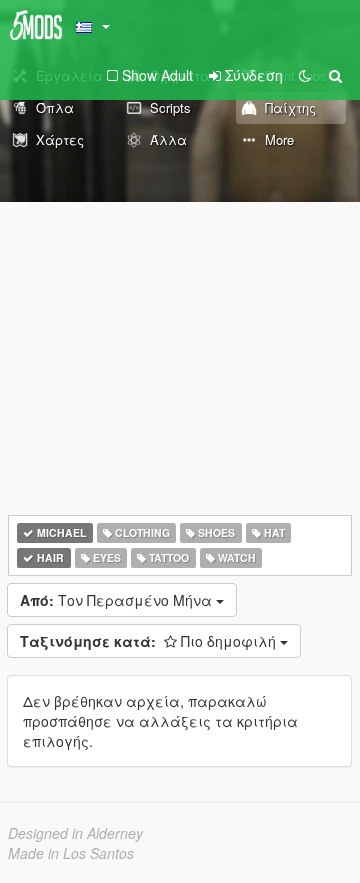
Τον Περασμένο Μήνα (118, 600)
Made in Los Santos (71, 853)
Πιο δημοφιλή (150, 641)
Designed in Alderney (75, 833)
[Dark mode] (305, 75)
